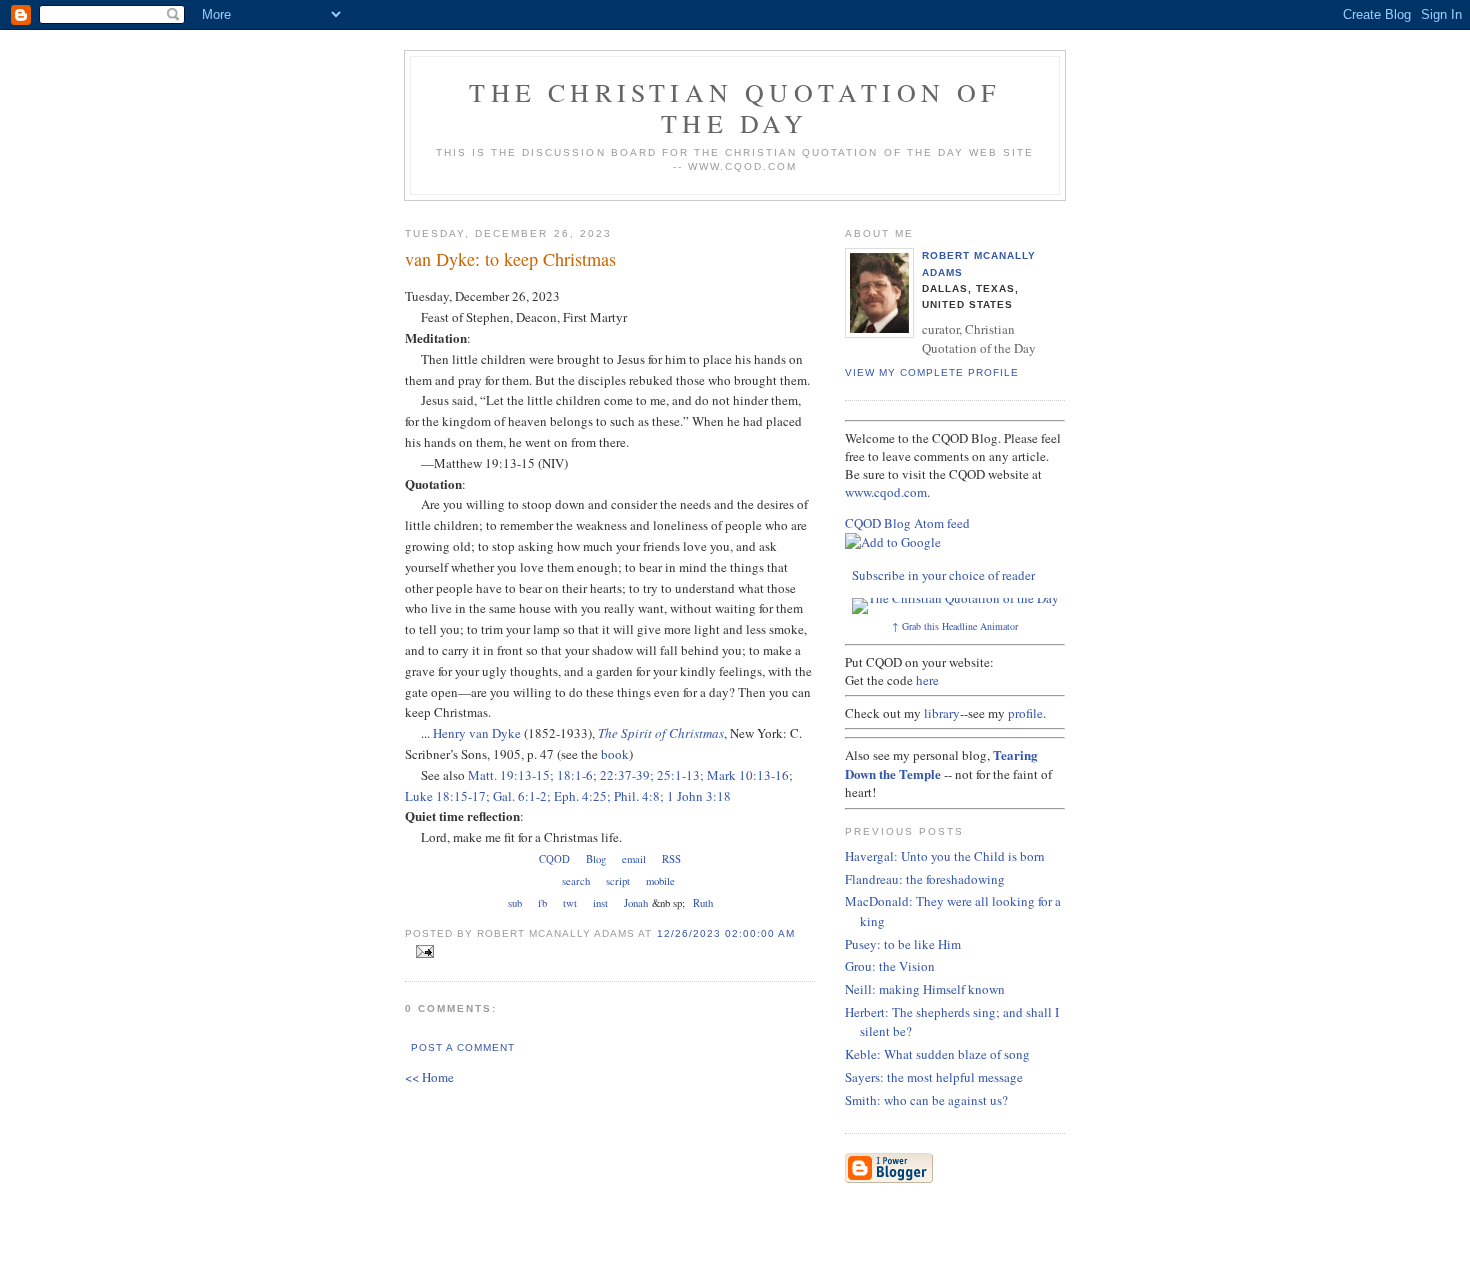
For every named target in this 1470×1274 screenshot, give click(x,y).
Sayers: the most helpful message (934, 1077)
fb (542, 903)
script (618, 881)
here (927, 680)
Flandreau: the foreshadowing (925, 879)
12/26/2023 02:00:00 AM (726, 933)
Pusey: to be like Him (903, 944)
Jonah (636, 903)
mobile (660, 881)
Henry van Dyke (477, 733)
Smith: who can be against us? (926, 1100)
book (615, 754)
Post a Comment (463, 1047)
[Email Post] (421, 952)
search (576, 881)
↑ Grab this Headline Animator (955, 626)
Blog (596, 859)
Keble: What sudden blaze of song (937, 1054)
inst (600, 903)
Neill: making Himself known (925, 989)
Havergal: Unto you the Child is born (945, 856)
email (634, 859)
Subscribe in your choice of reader (943, 575)
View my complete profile (932, 372)
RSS (671, 859)
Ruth (703, 903)
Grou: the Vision (890, 966)
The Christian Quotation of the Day (734, 107)
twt (570, 903)
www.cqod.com (886, 492)
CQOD (554, 859)
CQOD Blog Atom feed (907, 523)
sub (515, 903)
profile (1025, 713)
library (942, 713)
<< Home (429, 1077)
